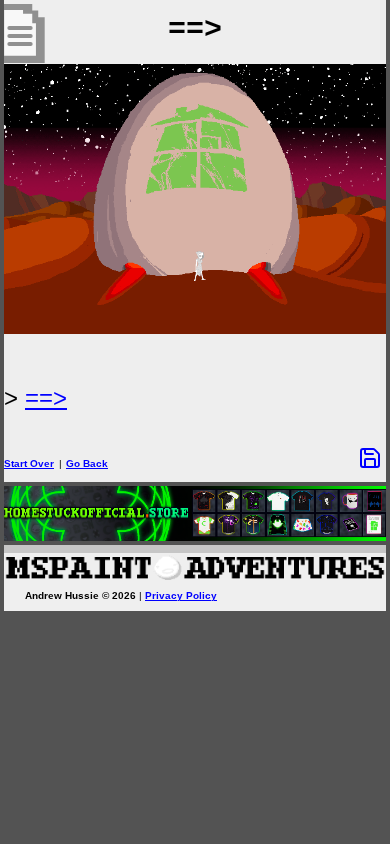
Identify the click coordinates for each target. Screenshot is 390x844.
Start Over (29, 463)
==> (46, 397)
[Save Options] (370, 458)
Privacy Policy (181, 595)
